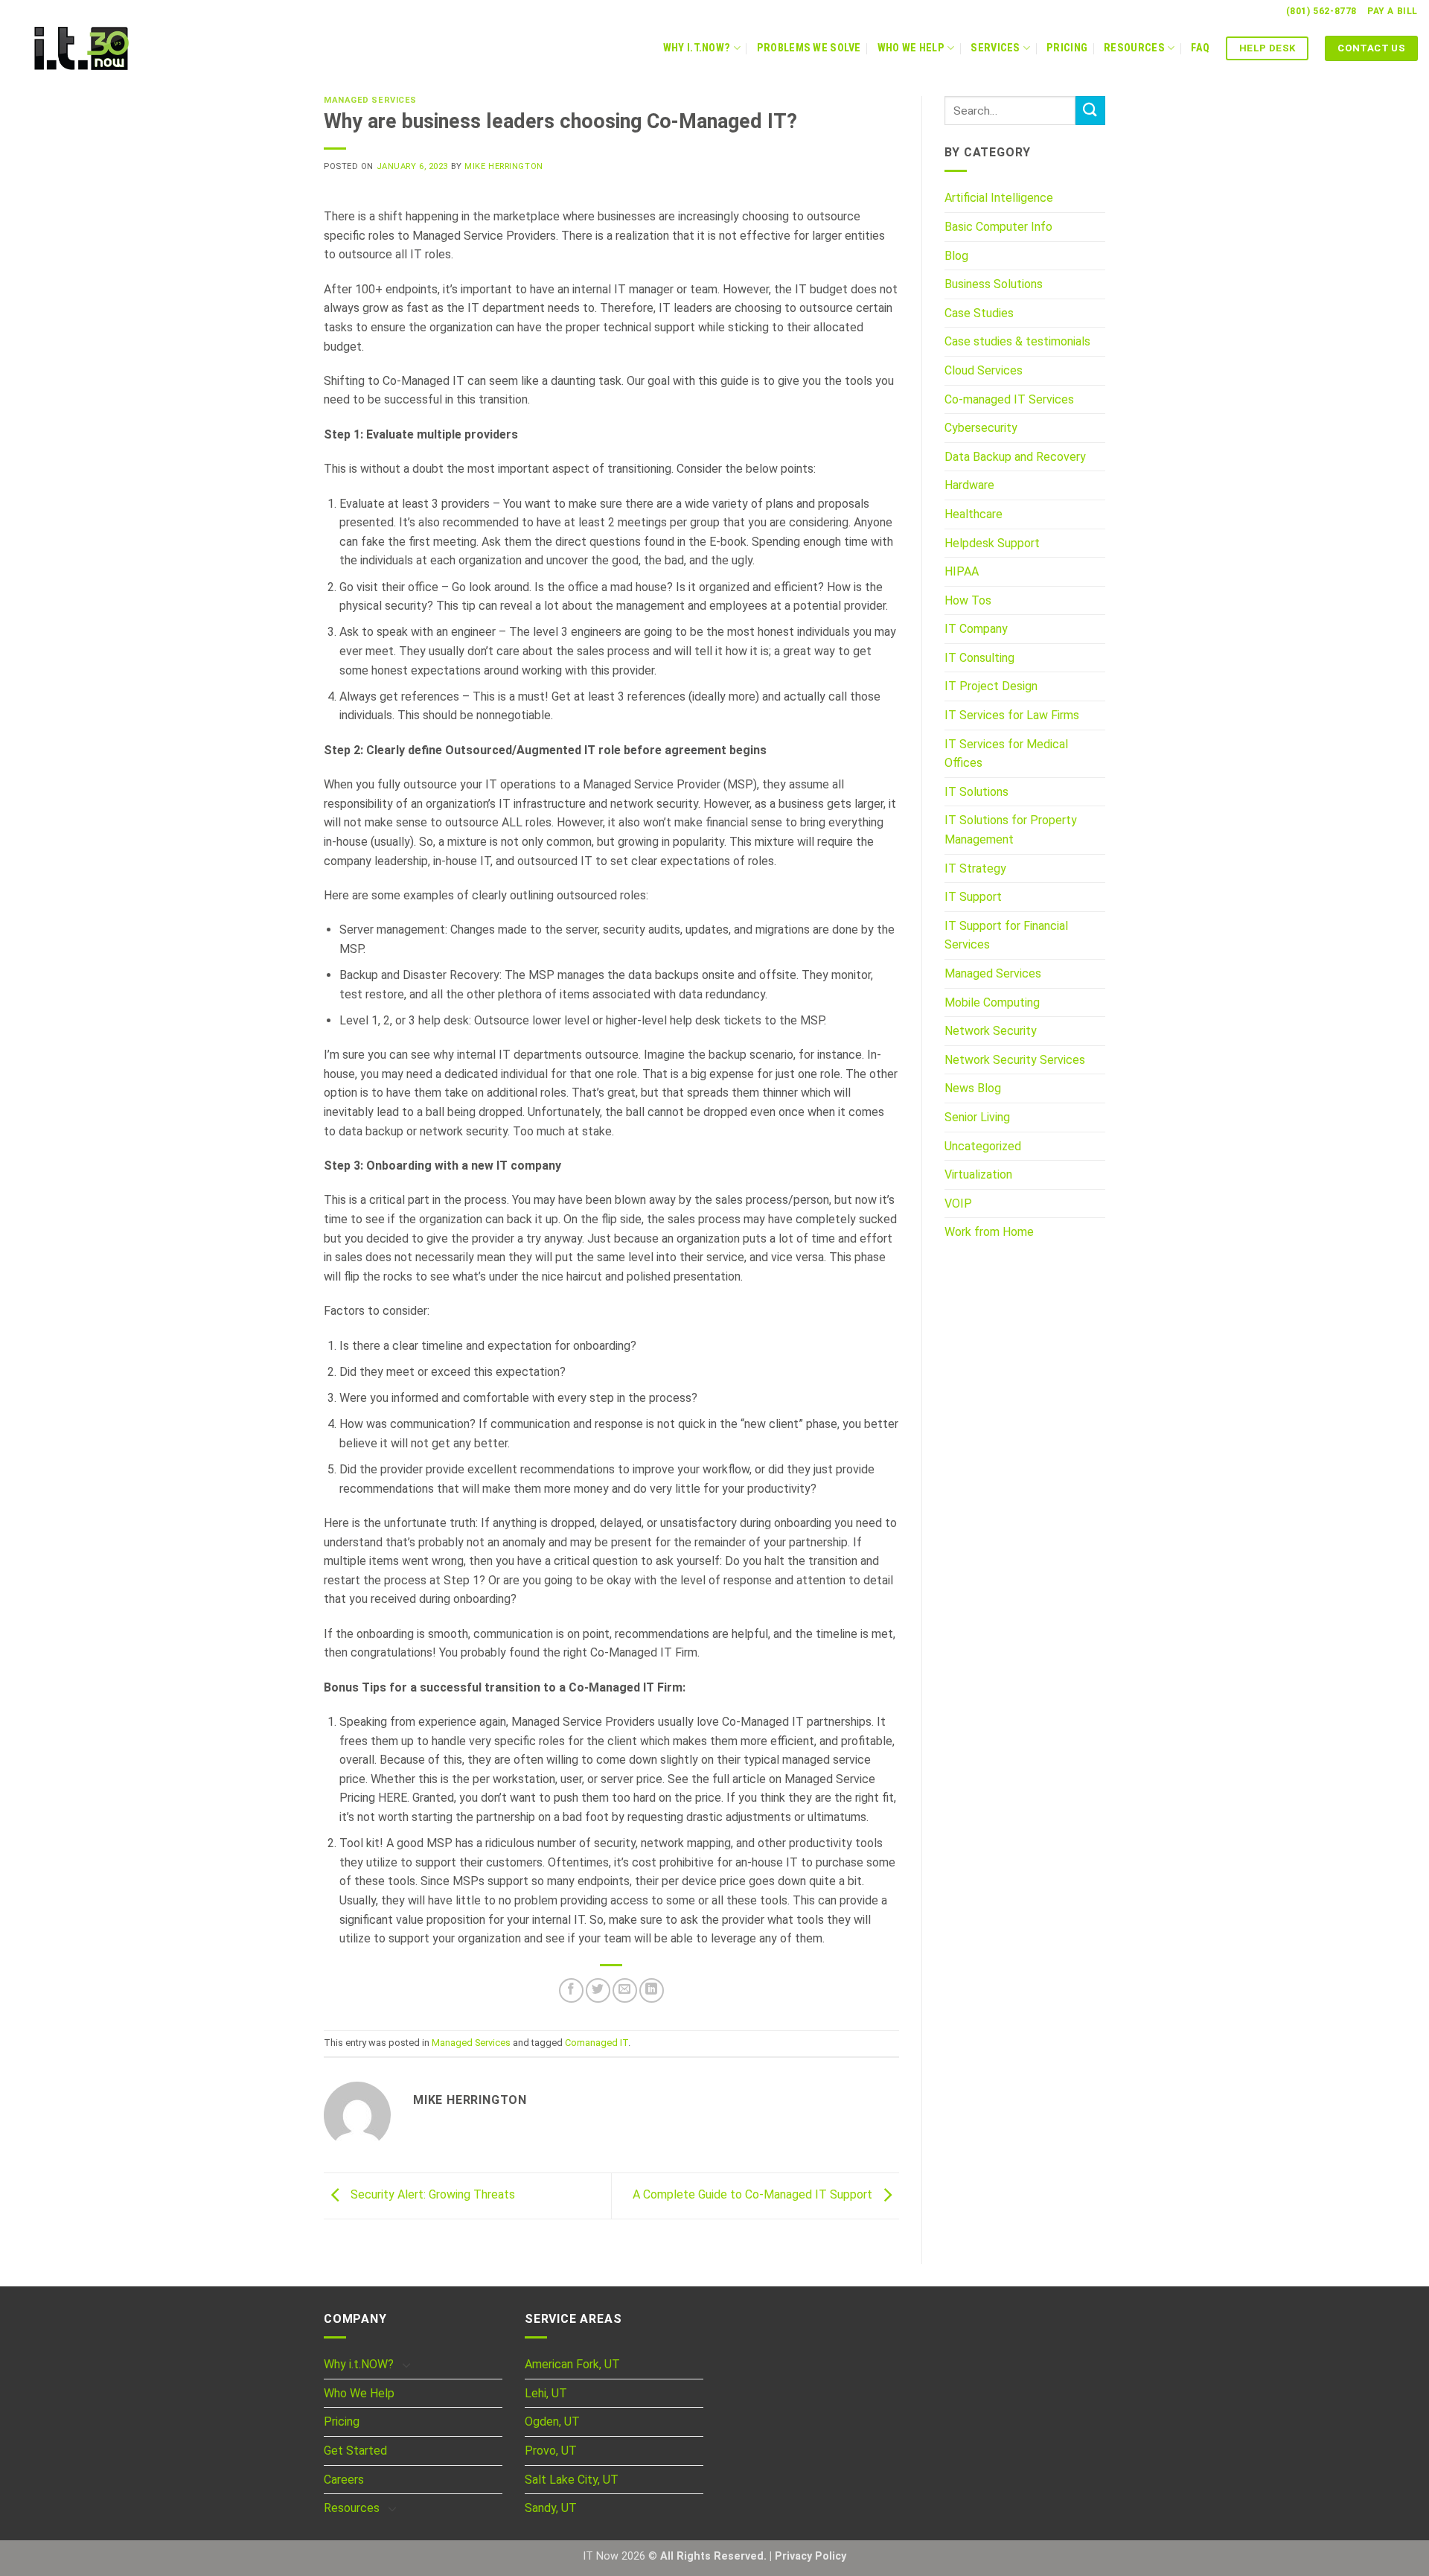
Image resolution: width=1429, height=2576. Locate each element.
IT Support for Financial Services (1006, 935)
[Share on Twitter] (598, 1990)
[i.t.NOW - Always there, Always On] (108, 48)
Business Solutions (994, 284)
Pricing (1067, 48)
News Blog (973, 1088)
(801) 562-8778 (1321, 11)
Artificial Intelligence (999, 198)
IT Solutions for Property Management (1011, 830)
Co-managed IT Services (1009, 399)
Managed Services (370, 100)
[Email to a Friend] (625, 1990)
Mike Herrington (503, 166)
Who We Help (911, 48)
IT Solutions (976, 792)
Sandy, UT (551, 2508)
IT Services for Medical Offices (1006, 754)
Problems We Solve (809, 48)
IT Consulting (979, 658)
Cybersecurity (981, 428)
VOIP (958, 1203)
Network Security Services (1015, 1060)
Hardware (969, 485)
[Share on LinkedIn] (652, 1990)
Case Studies (979, 313)
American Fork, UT (572, 2364)
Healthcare (974, 514)
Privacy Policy (811, 2556)
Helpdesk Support (992, 543)
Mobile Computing (992, 1002)
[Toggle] (406, 2365)
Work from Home (989, 1232)
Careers (344, 2480)
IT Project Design (991, 686)
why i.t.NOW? (697, 48)
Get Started (355, 2451)
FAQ (1200, 48)
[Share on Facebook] (571, 1990)
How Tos (968, 600)
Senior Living (977, 1117)
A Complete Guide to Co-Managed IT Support (754, 2195)
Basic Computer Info (998, 227)
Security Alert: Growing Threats (431, 2195)
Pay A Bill (1393, 11)
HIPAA (962, 571)
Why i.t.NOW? (359, 2364)
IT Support (973, 897)
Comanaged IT (597, 2043)
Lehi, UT (546, 2393)
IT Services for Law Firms (1012, 715)
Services (995, 48)
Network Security (991, 1031)
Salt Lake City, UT (572, 2480)
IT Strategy (975, 868)
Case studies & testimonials (1017, 341)
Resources (1134, 48)
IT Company (976, 629)
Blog (956, 256)
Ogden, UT (552, 2422)
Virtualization (978, 1174)
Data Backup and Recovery (1015, 457)
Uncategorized (983, 1146)
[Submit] (1090, 111)
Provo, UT (551, 2451)
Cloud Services (984, 370)
